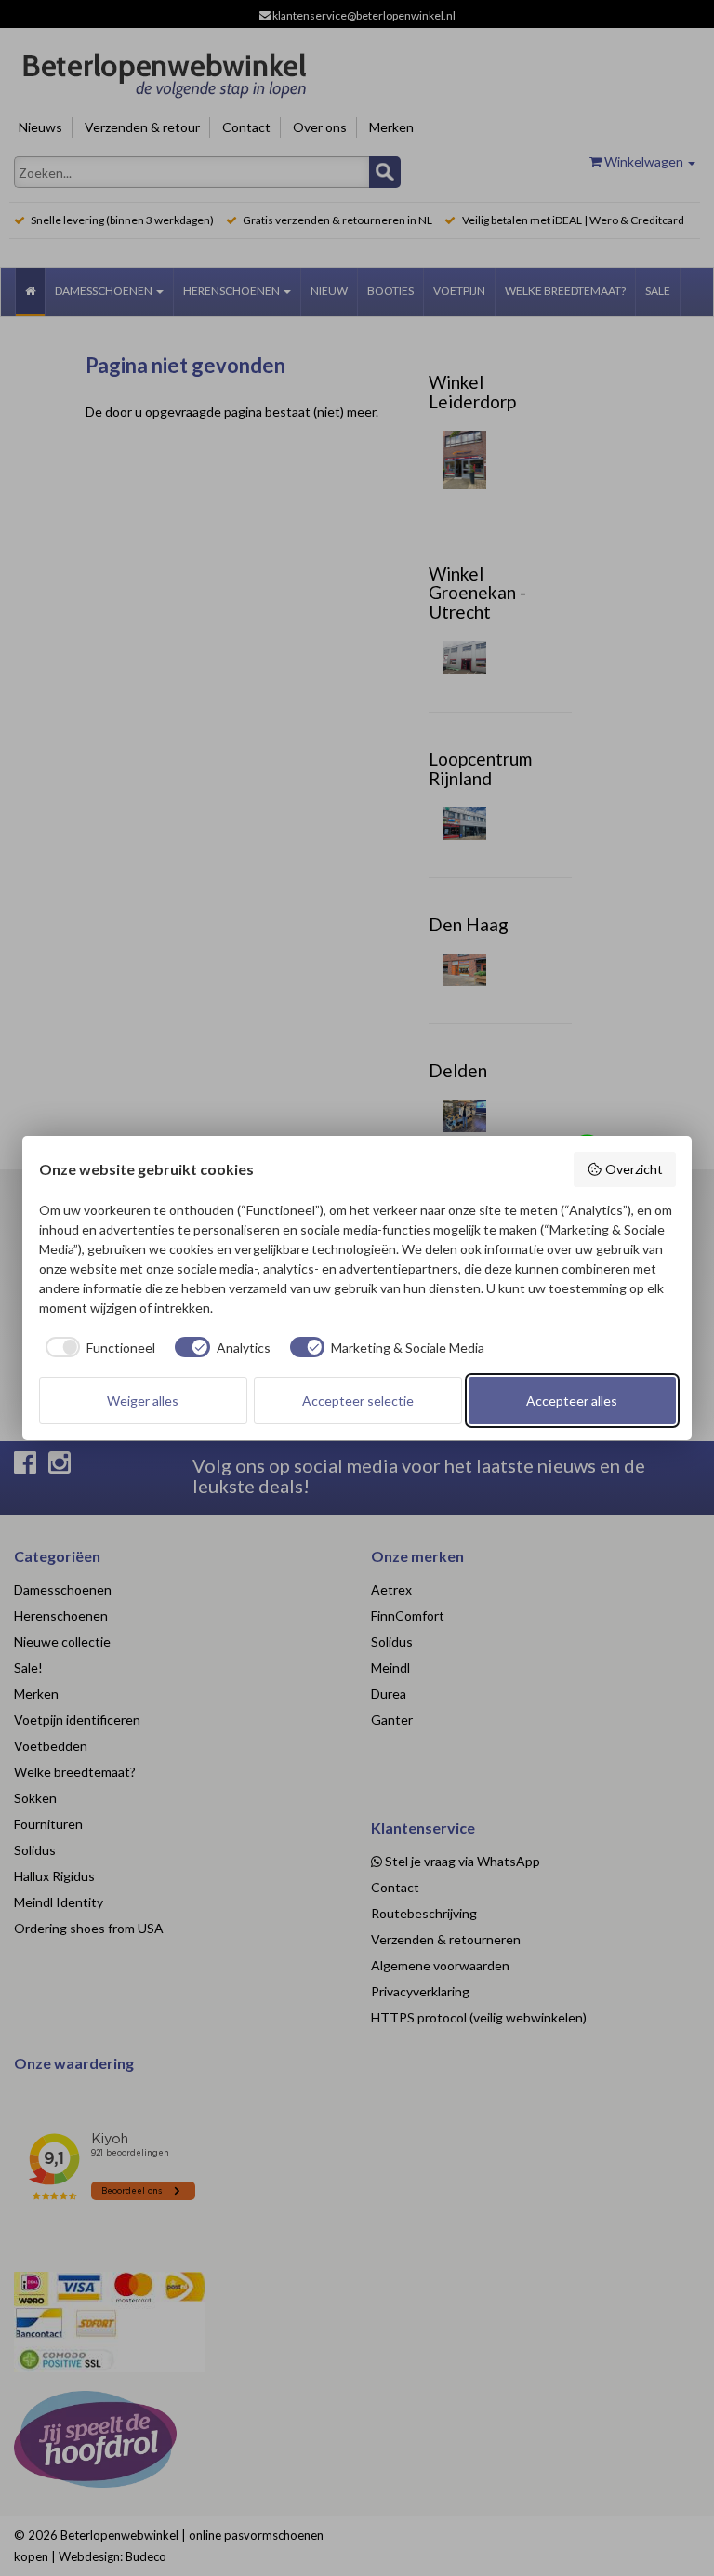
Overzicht (634, 1169)
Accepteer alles (572, 1401)
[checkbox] (98, 1347)
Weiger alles (143, 1401)
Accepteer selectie (358, 1401)
